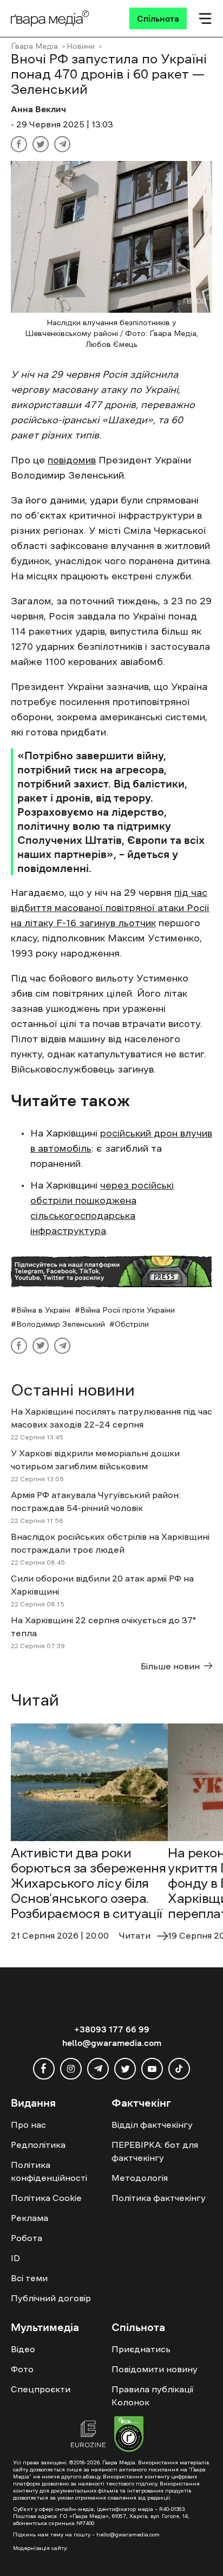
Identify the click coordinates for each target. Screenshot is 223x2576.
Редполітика (38, 2145)
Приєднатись (141, 2349)
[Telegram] (62, 144)
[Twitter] (41, 144)
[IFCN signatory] (129, 2436)
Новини (81, 46)
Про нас (28, 2125)
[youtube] (152, 2069)
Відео (23, 2349)
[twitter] (125, 2069)
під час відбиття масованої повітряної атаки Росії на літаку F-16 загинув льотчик (110, 908)
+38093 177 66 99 (112, 2029)
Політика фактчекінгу (159, 2198)
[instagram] (71, 2069)
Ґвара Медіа (34, 46)
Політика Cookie (46, 2198)
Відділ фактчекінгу (152, 2125)
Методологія (140, 2178)
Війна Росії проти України (127, 1310)
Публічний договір (51, 2298)
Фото (22, 2369)
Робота (27, 2238)
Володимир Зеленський (61, 1324)
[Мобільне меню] (205, 18)
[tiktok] (179, 2069)
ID (15, 2258)
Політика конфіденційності (49, 2171)
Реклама (29, 2218)
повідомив (72, 460)
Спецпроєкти (41, 2389)
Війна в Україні (43, 1310)
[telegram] (98, 2069)
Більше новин (170, 1666)
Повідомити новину (155, 2369)
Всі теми (29, 2278)
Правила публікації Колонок (152, 2396)
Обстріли (132, 1324)
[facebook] (44, 2069)
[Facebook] (19, 144)
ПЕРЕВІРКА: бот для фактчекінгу (155, 2151)
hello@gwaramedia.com (112, 2043)
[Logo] (50, 18)
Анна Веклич (38, 109)
